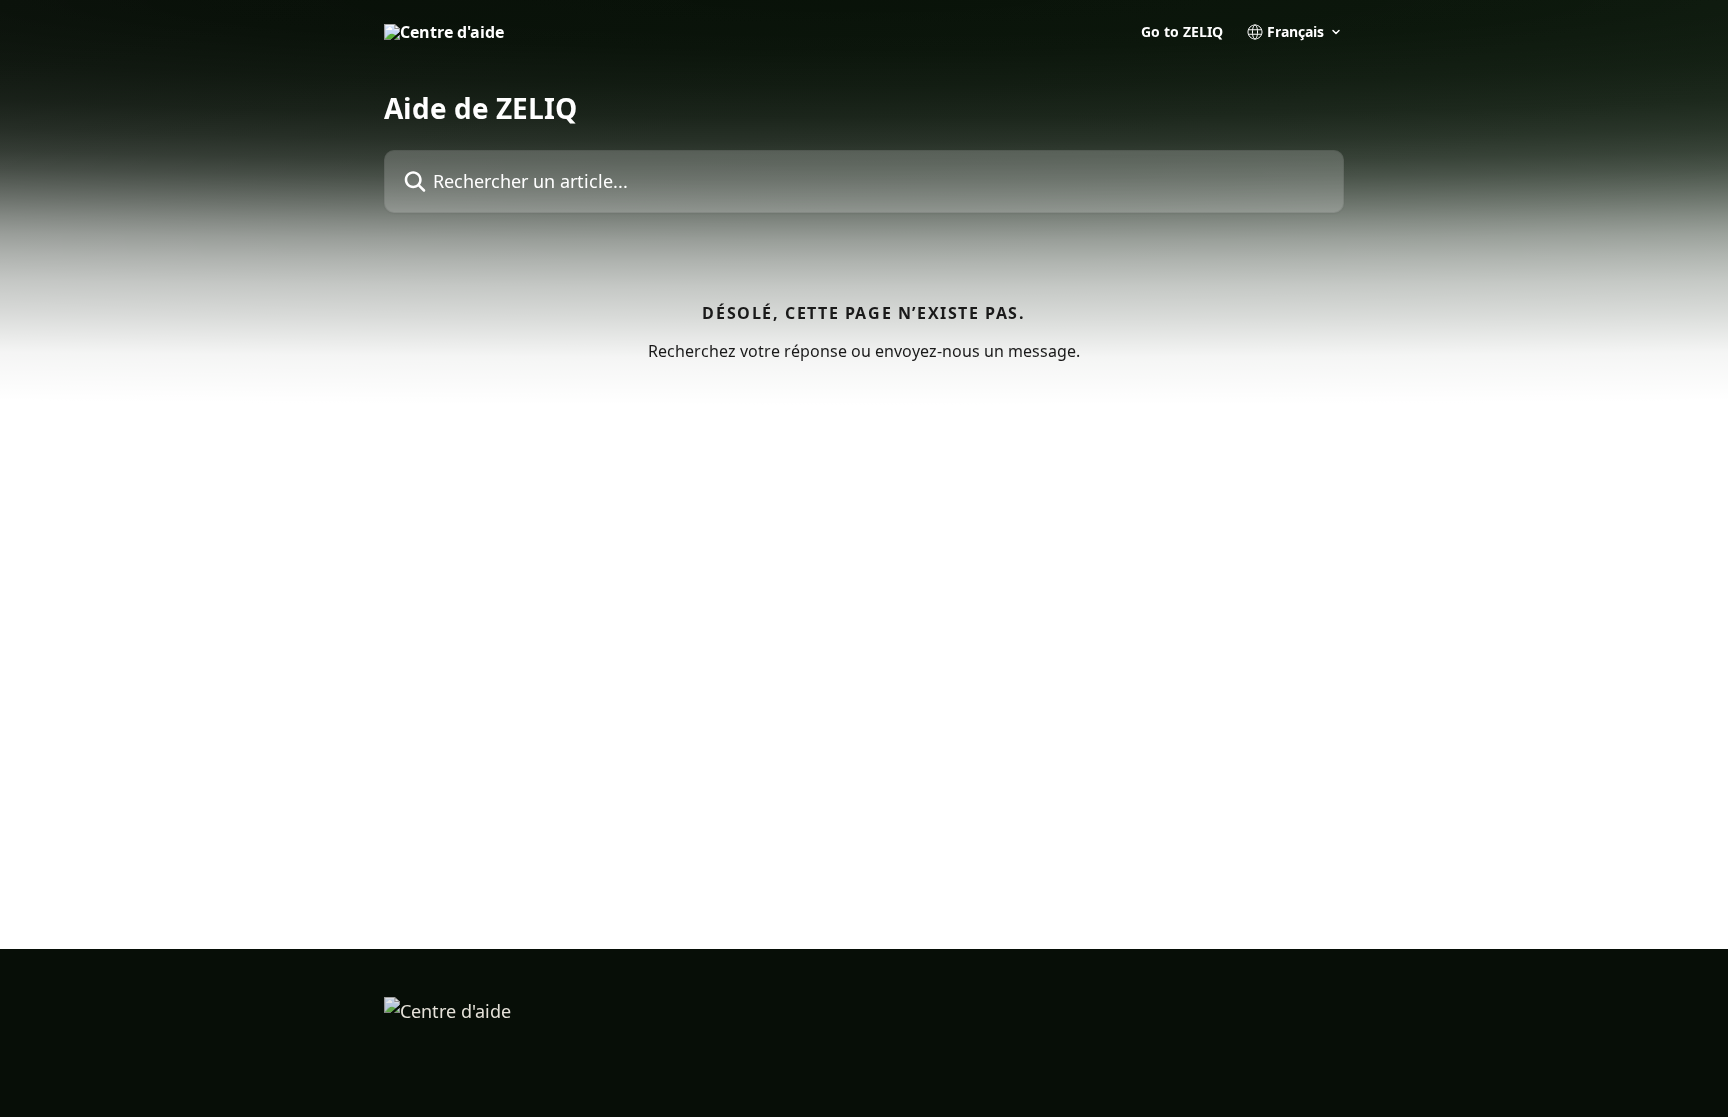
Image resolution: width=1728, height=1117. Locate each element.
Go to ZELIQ (1182, 32)
